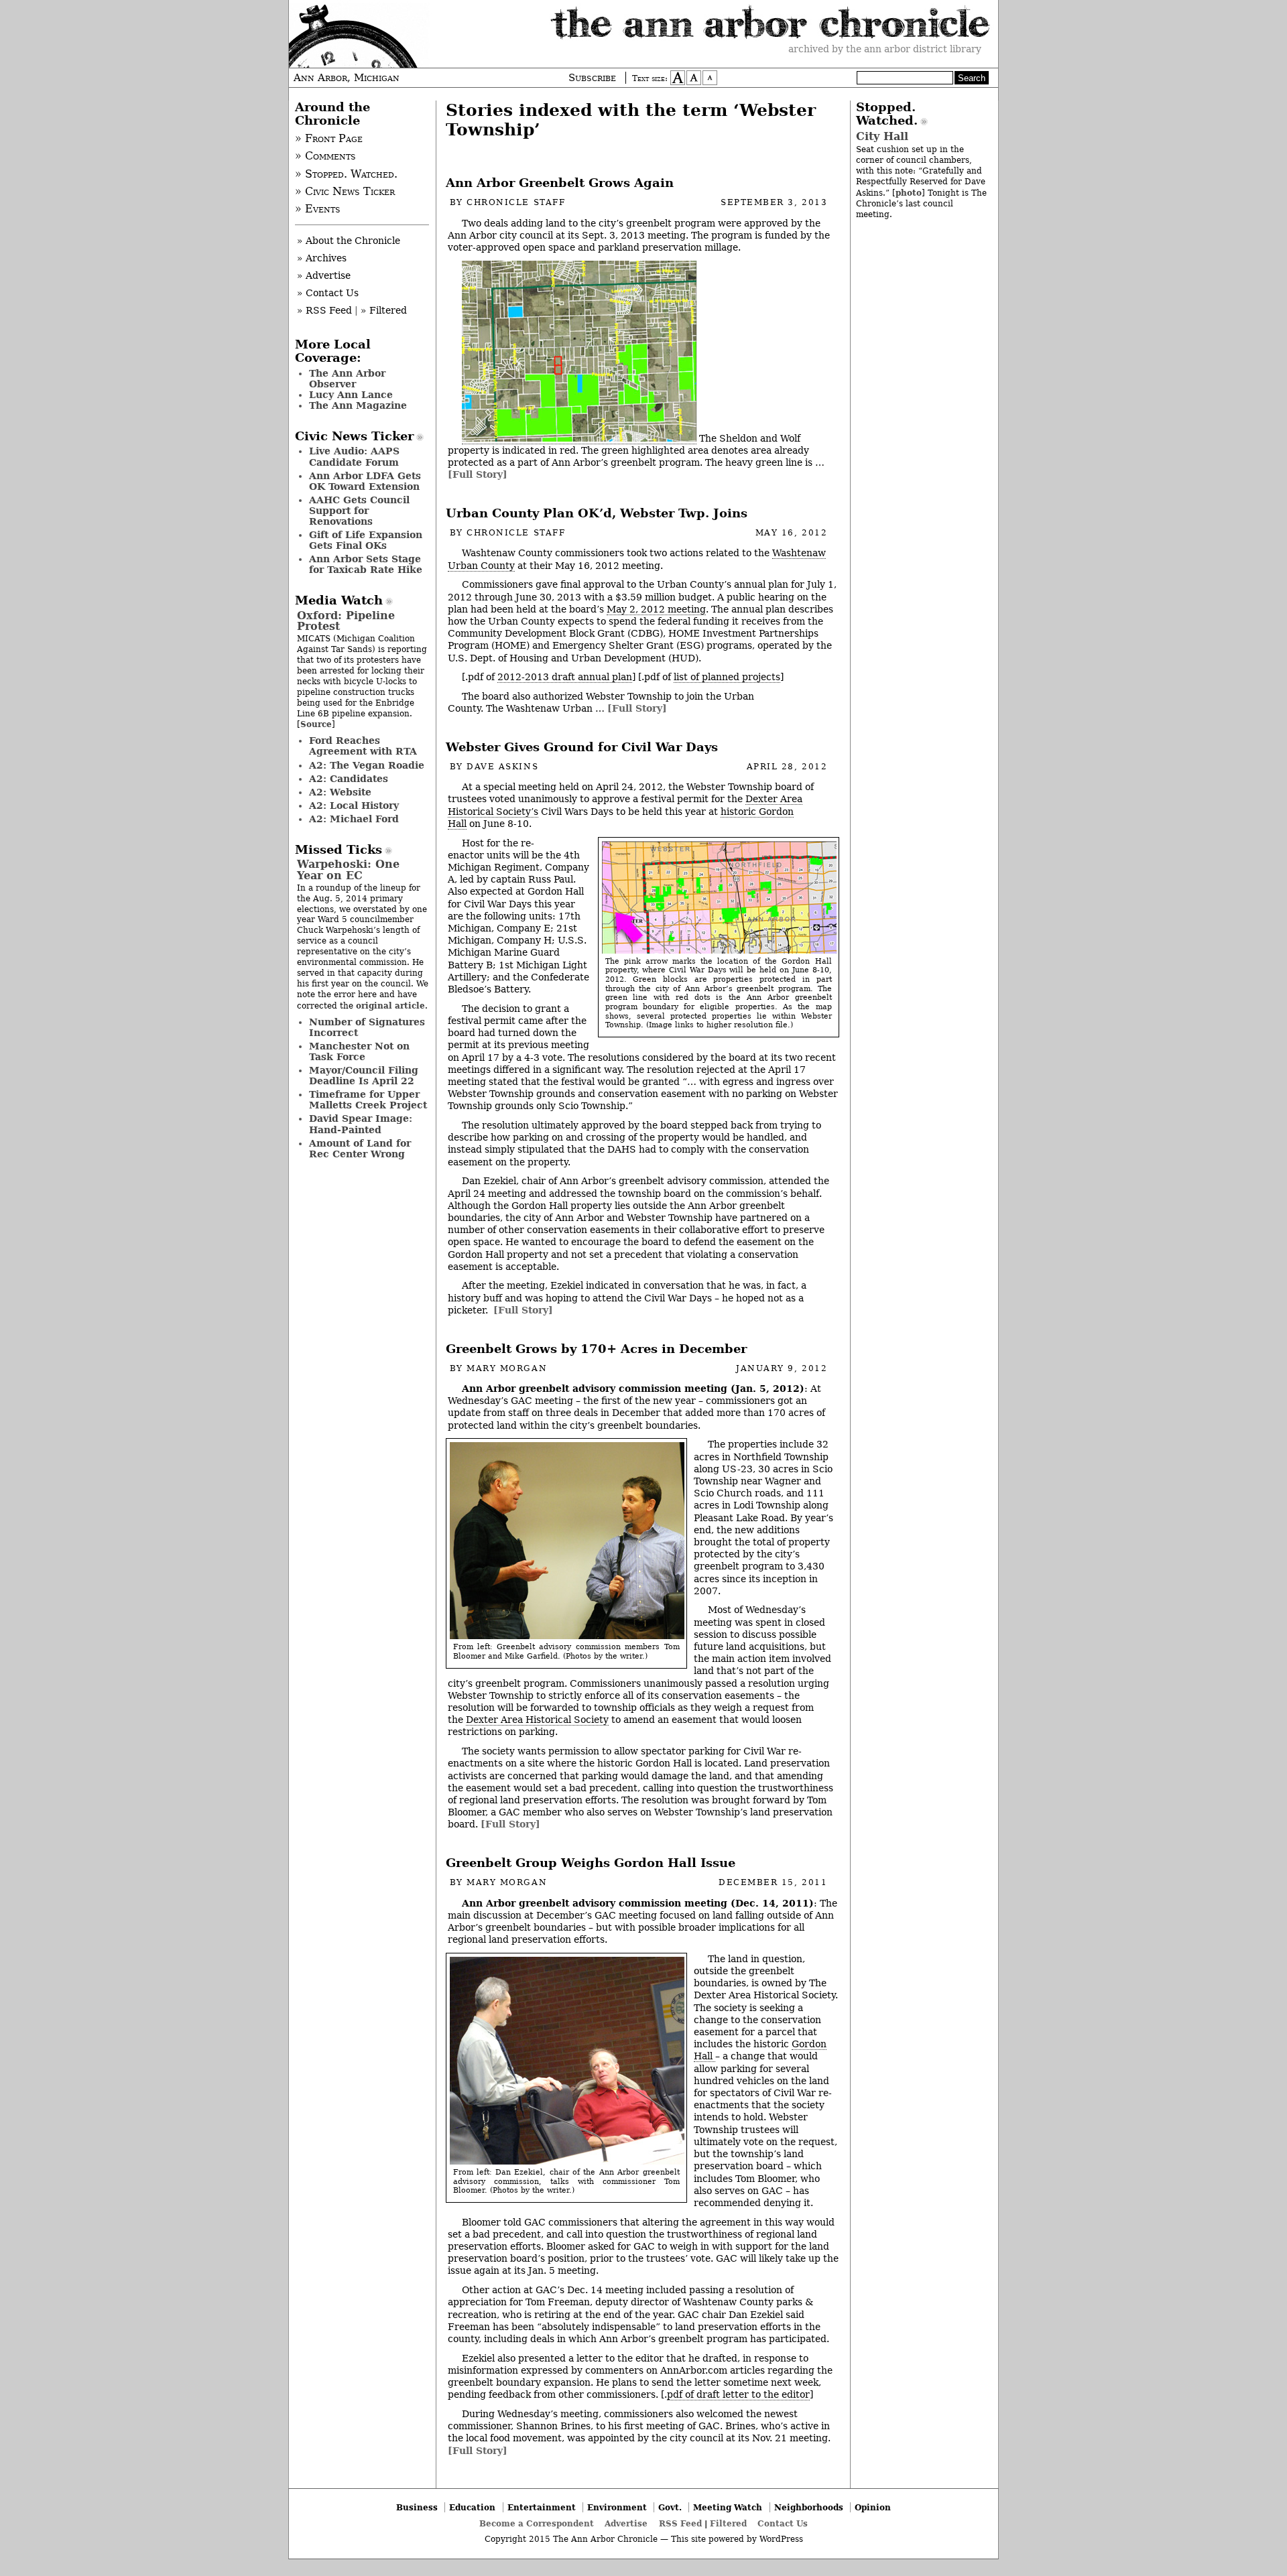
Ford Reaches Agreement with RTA (363, 746)
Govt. (670, 2507)
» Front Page (329, 139)
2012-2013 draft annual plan (565, 677)
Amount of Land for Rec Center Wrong (360, 1149)
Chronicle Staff (516, 202)
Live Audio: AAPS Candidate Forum (354, 456)
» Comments (325, 156)
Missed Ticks (339, 850)
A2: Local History (354, 806)
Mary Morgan (507, 1368)
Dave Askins (502, 767)
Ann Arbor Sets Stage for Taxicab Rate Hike (366, 564)
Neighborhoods (809, 2507)
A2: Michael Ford (354, 819)
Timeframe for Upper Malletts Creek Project (368, 1100)
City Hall (882, 136)
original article (390, 1006)
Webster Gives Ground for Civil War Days (582, 747)
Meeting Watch (728, 2507)
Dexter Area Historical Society (537, 1720)
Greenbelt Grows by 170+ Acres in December (596, 1349)
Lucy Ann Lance (351, 395)
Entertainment (542, 2507)
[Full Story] (478, 474)
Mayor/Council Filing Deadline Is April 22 (364, 1076)
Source (316, 724)
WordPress (781, 2539)
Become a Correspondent (537, 2523)
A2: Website (340, 792)
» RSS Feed (324, 310)
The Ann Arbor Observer (347, 379)
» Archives (322, 258)
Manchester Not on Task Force (359, 1051)
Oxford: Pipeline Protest (346, 621)
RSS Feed (680, 2523)
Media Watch (339, 600)
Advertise (626, 2523)
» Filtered (384, 310)
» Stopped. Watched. (346, 174)
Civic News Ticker (354, 436)
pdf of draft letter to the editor (738, 2394)
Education (472, 2507)
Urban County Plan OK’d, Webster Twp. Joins (597, 513)
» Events (318, 209)
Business (417, 2507)
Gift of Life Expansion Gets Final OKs (366, 540)
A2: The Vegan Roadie (367, 765)
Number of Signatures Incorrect (367, 1027)
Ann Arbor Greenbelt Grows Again (560, 183)
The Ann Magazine (358, 405)
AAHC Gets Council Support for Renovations (359, 511)
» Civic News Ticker (345, 192)
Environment (617, 2507)
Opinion (873, 2507)
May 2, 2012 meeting (656, 609)
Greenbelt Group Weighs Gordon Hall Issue (591, 1863)
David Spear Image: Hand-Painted (361, 1124)
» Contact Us (328, 293)
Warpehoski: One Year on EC (348, 870)
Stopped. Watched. (887, 114)
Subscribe (592, 78)
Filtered (728, 2523)
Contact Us (783, 2523)
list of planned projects (727, 677)
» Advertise (324, 275)
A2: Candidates (349, 779)
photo (909, 193)
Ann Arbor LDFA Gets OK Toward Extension (365, 481)
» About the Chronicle (349, 241)
